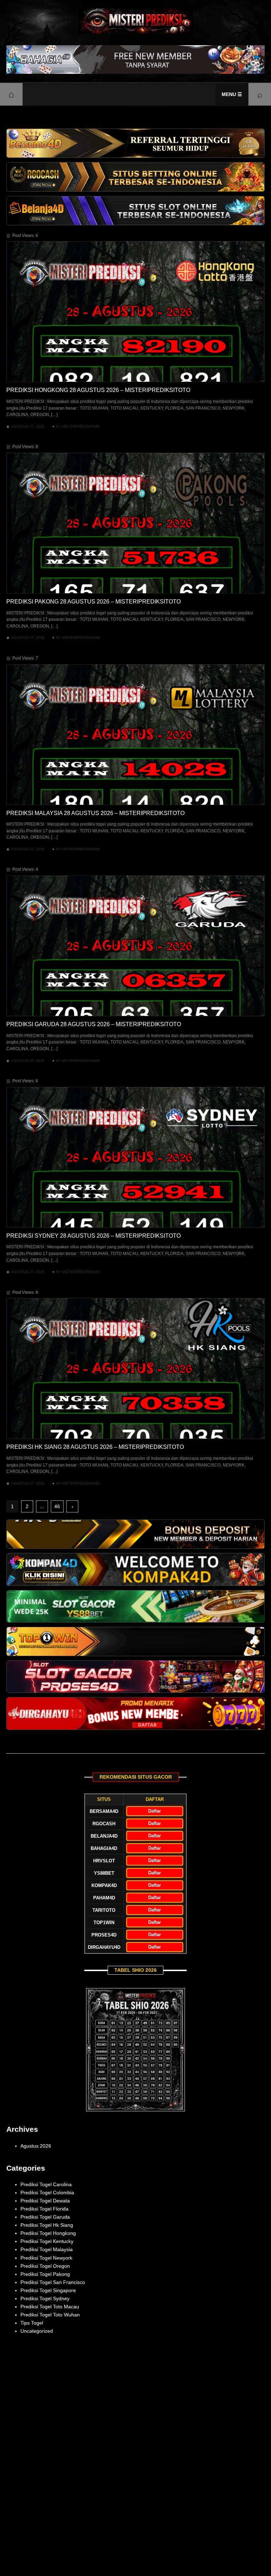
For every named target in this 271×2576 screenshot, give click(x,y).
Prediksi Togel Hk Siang (47, 2225)
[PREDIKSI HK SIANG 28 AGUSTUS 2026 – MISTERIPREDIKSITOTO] (135, 1369)
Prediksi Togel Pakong (45, 2274)
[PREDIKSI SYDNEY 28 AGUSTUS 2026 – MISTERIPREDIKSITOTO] (135, 1157)
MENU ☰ (232, 94)
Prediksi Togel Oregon (45, 2266)
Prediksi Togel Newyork (46, 2258)
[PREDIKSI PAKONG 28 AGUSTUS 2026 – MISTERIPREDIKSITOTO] (135, 523)
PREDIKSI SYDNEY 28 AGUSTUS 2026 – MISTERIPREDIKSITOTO (94, 1236)
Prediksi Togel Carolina (46, 2184)
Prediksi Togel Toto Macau (50, 2307)
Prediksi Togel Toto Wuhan (50, 2315)
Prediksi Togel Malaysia (47, 2249)
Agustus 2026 (36, 2146)
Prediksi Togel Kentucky (47, 2241)
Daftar (155, 1811)
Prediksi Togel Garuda (45, 2217)
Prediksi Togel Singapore (48, 2290)
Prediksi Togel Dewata (45, 2201)
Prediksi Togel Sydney (45, 2298)
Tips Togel (32, 2323)
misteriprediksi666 (81, 426)
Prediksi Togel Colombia (47, 2193)
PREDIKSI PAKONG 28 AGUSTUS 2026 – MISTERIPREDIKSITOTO (94, 602)
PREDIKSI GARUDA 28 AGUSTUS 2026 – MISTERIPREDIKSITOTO (94, 1024)
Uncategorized (37, 2331)
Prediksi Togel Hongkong (48, 2233)
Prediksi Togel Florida (44, 2209)
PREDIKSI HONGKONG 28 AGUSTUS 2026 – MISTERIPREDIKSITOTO (98, 390)
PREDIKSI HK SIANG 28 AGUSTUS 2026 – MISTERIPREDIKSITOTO (95, 1447)
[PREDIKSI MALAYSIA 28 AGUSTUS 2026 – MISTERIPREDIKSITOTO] (135, 735)
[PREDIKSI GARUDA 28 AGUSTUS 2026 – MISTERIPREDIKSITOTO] (135, 946)
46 (57, 1506)
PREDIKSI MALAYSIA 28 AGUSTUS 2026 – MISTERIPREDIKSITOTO (95, 813)
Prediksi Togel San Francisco (53, 2282)
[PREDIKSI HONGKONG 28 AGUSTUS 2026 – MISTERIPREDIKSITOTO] (135, 312)
